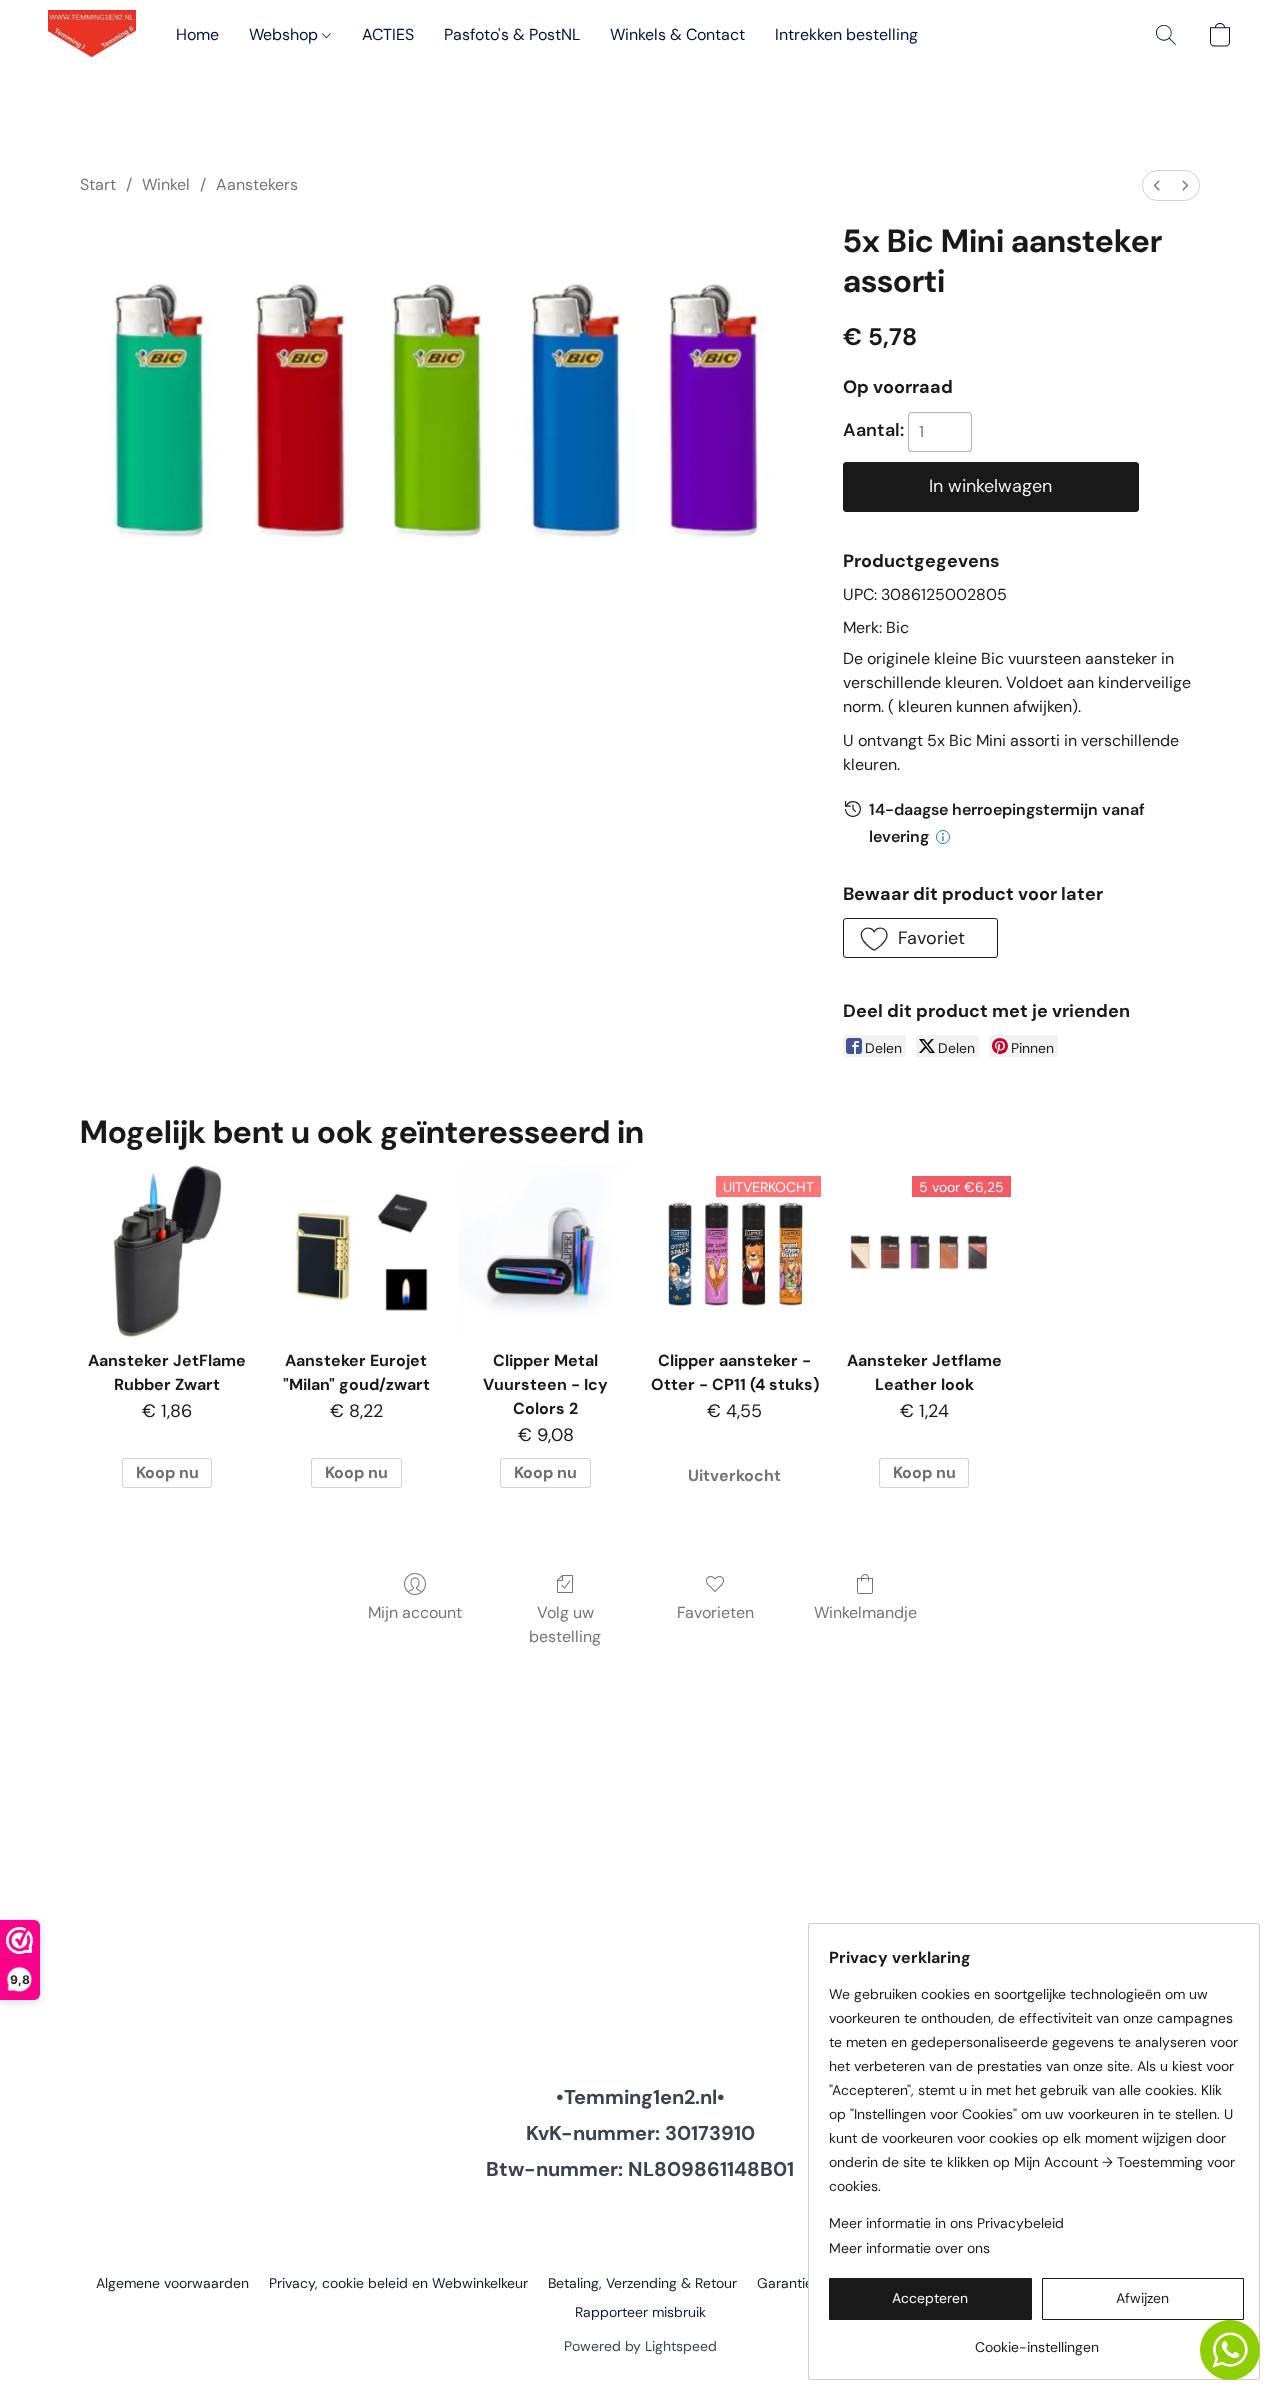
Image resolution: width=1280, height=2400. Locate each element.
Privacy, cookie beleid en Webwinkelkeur (398, 2283)
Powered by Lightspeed (640, 2346)
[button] (92, 35)
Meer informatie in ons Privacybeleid (946, 2223)
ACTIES (388, 34)
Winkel (166, 184)
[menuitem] (1157, 185)
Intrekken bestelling (846, 34)
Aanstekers (257, 184)
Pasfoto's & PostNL (512, 34)
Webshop (285, 34)
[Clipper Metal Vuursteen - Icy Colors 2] (545, 1251)
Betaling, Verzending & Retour (642, 2283)
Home (197, 34)
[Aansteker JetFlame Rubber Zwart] (166, 1251)
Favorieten (715, 1612)
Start (98, 184)
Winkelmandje (865, 1612)
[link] (1036, 2339)
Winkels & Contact (677, 34)
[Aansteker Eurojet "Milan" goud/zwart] (356, 1251)
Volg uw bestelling (565, 1624)
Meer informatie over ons (909, 2248)
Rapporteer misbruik (640, 2312)
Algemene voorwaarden (172, 2283)
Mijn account (415, 1612)
